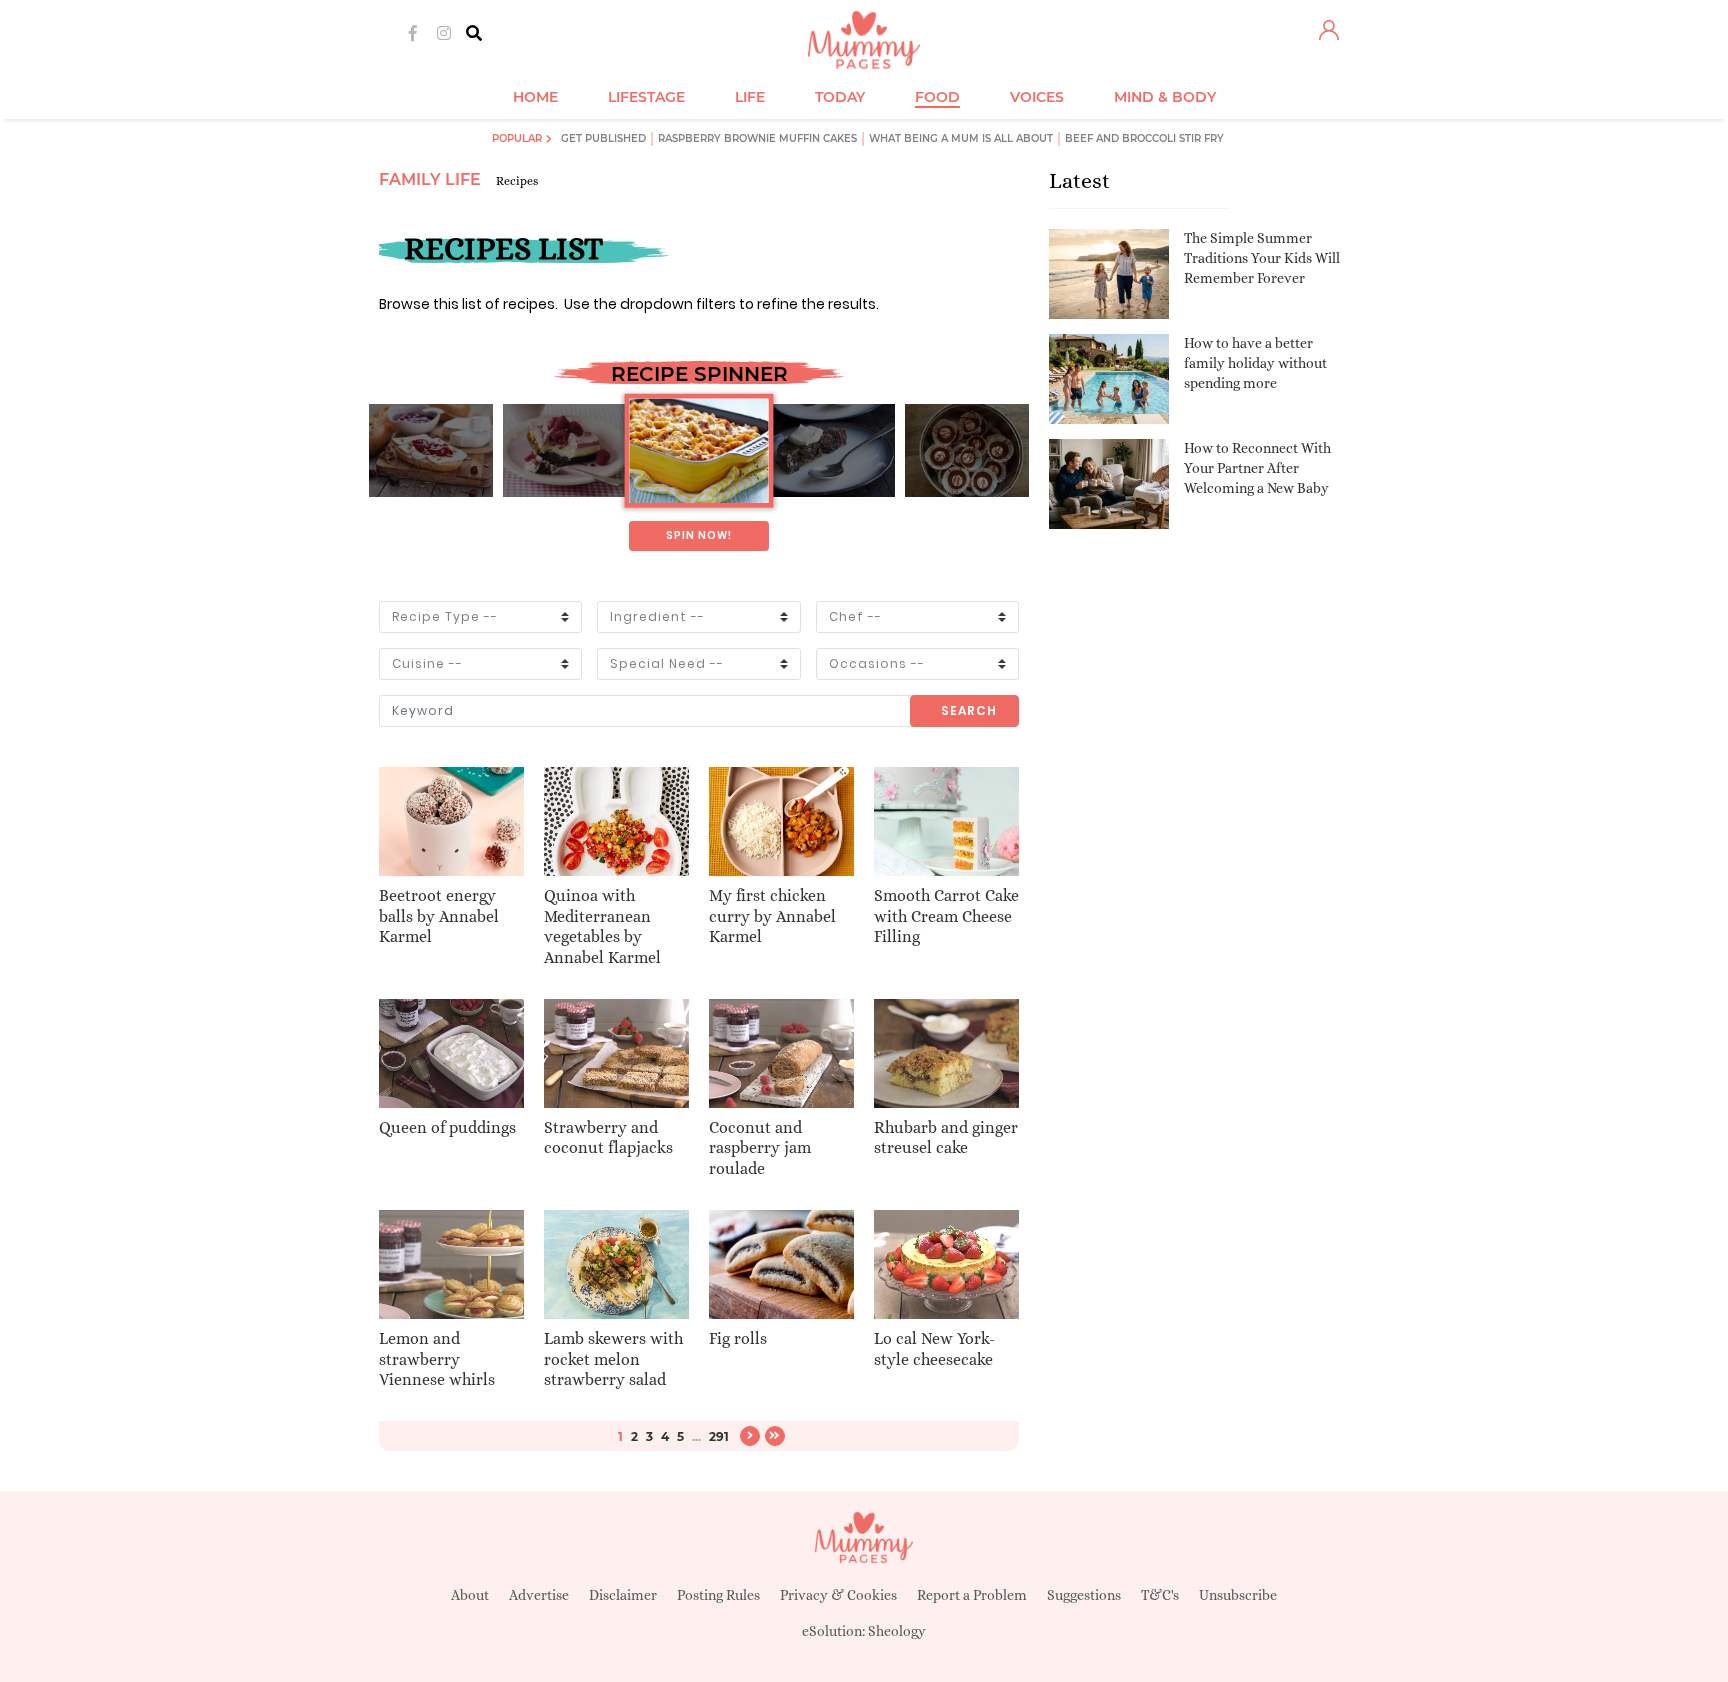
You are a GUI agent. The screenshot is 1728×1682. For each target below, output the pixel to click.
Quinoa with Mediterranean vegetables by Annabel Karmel (602, 926)
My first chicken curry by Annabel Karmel (772, 916)
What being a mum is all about (961, 138)
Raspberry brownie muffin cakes (757, 138)
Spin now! (699, 535)
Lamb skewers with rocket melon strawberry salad (613, 1359)
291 (719, 1436)
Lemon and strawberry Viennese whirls (437, 1359)
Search (969, 710)
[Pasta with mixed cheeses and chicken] (698, 451)
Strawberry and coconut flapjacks (608, 1138)
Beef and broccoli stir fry (1144, 138)
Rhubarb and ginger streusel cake (946, 1138)
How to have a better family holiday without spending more (1255, 362)
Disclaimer (623, 1595)
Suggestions (1084, 1595)
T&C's (1160, 1595)
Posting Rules (718, 1595)
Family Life (430, 179)
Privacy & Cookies (838, 1595)
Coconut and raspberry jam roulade (760, 1148)
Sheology (897, 1631)
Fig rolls (738, 1338)
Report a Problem (972, 1595)
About (470, 1595)
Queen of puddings (447, 1127)
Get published (603, 138)
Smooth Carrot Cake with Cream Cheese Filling (946, 916)
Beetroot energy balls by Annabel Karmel (439, 916)
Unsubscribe (1238, 1595)
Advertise (539, 1595)
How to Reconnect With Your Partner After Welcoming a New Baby (1257, 467)
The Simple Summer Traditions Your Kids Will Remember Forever (1262, 257)
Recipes (517, 181)
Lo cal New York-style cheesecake (934, 1349)
